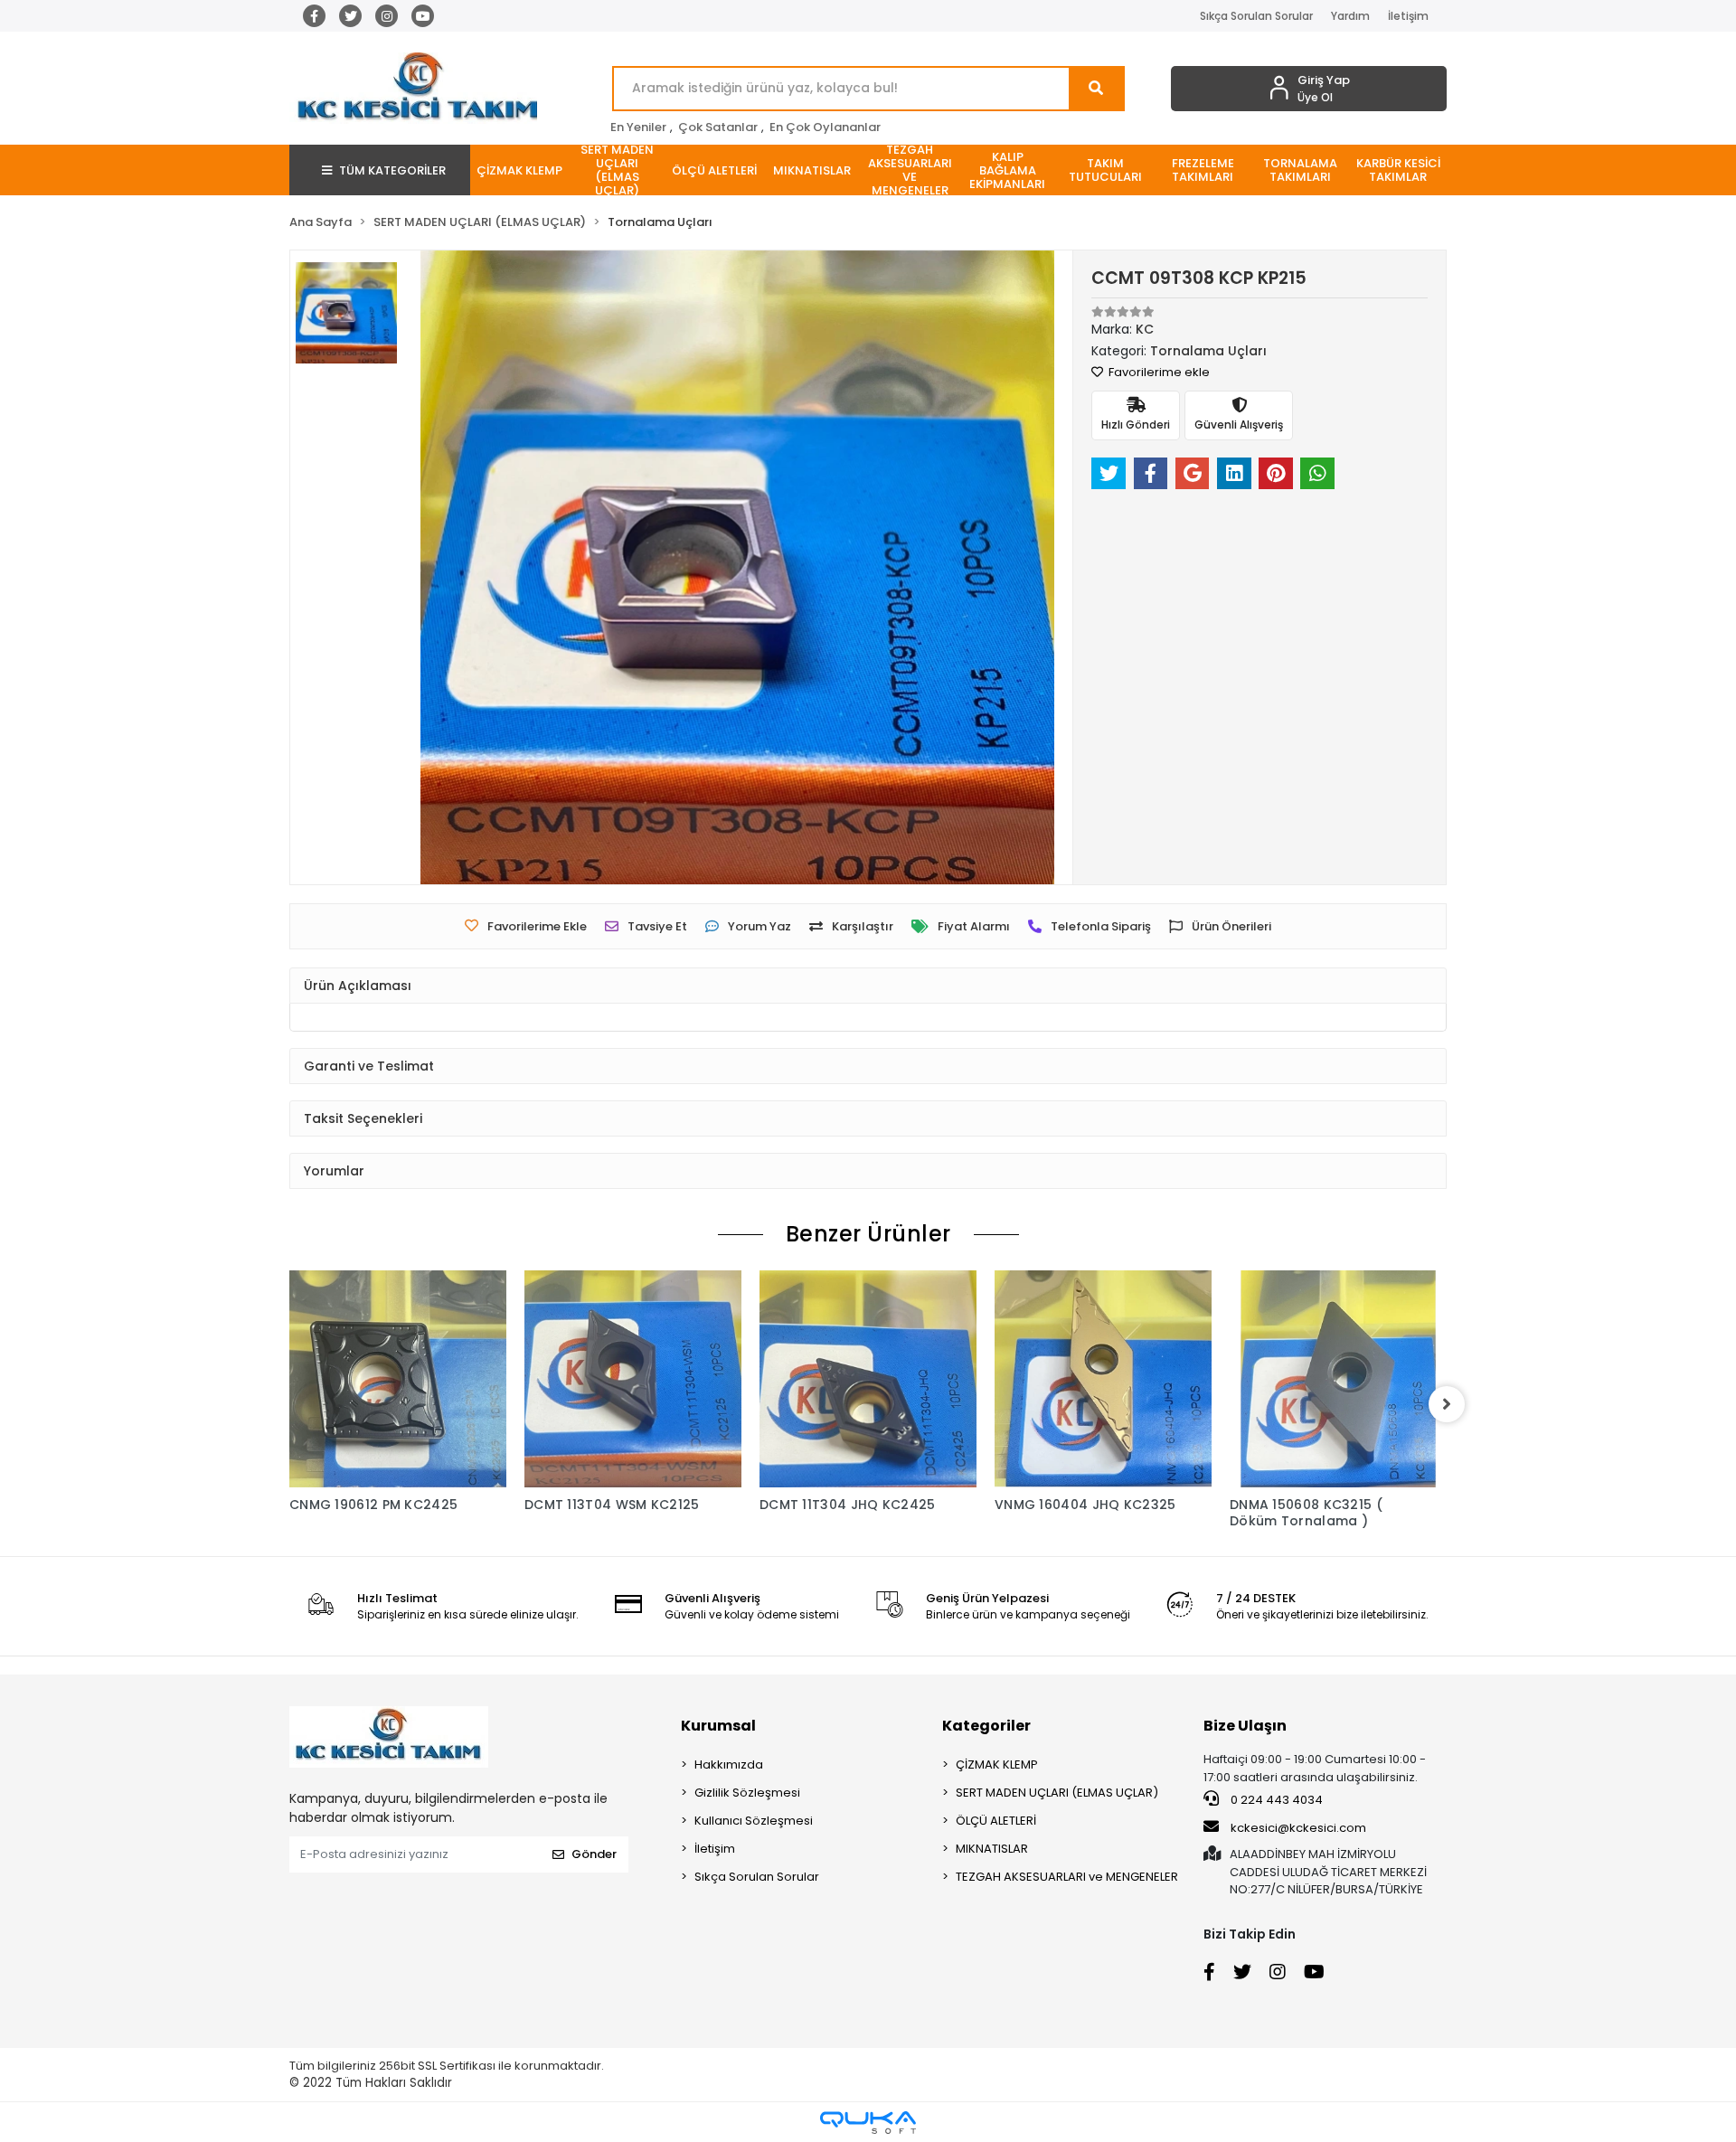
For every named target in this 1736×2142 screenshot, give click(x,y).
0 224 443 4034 (1275, 1800)
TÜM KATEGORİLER (392, 170)
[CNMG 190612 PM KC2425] (398, 1379)
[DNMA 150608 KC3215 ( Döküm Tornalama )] (1338, 1379)
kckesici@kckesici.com (1298, 1828)
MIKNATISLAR (992, 1849)
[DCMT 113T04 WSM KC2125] (633, 1379)
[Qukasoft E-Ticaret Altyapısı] (868, 2123)
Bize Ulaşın (1245, 1726)
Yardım (1350, 16)
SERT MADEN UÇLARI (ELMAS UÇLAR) (1057, 1793)
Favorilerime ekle (1158, 372)
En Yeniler (638, 127)
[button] (519, 170)
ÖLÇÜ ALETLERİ (996, 1821)
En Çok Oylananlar (825, 127)
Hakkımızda (729, 1765)
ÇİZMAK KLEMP (997, 1765)
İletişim (1408, 16)
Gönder (594, 1854)
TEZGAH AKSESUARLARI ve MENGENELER (1067, 1877)
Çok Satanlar (718, 127)
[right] (1447, 1404)
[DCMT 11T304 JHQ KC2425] (868, 1379)
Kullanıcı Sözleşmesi (754, 1821)
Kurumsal (718, 1726)
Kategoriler (986, 1726)
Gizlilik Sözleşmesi (747, 1793)
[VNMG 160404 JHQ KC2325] (1103, 1379)
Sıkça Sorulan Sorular (1256, 16)
